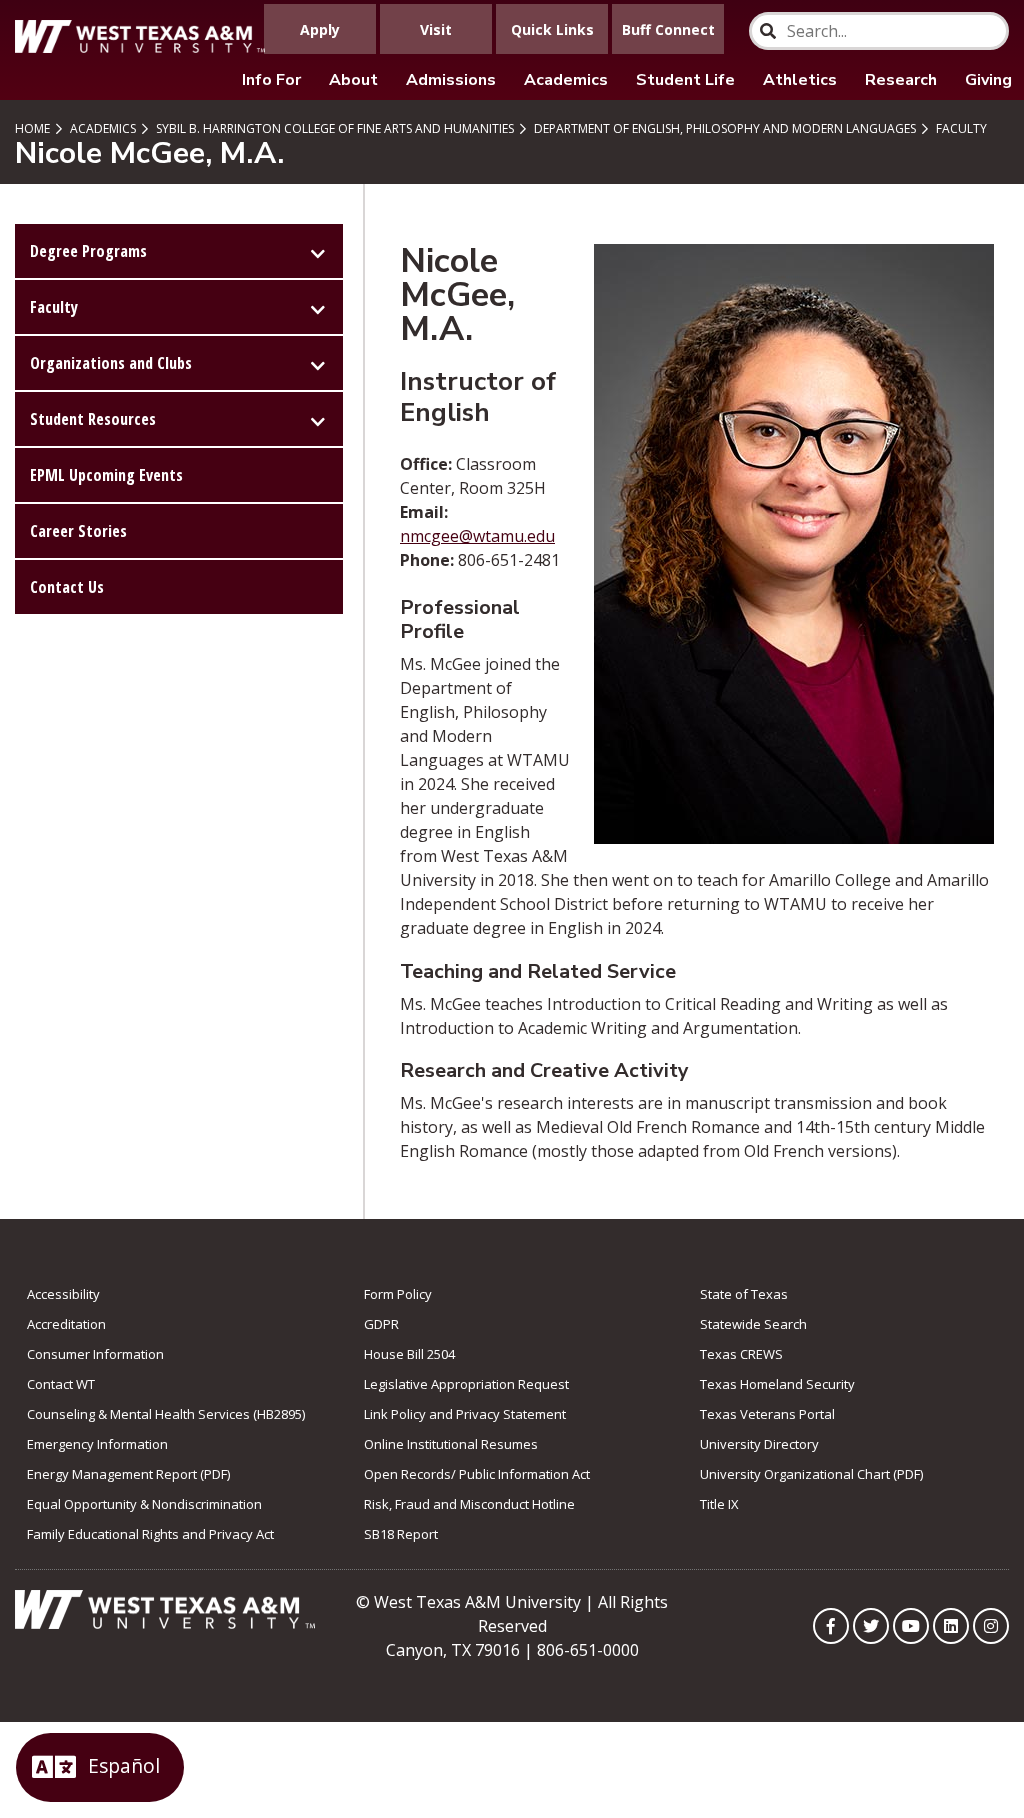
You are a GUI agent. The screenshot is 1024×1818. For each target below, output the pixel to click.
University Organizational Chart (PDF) (811, 1474)
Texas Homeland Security (777, 1384)
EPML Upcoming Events (106, 475)
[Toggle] (318, 251)
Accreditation (66, 1324)
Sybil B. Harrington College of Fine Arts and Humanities (333, 128)
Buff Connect (668, 29)
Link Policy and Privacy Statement (465, 1414)
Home (32, 128)
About (353, 80)
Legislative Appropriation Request (466, 1384)
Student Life (685, 80)
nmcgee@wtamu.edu (477, 536)
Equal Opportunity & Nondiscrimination (144, 1504)
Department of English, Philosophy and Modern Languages (723, 128)
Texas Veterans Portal (767, 1414)
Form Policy (398, 1294)
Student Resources (93, 419)
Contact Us (67, 587)
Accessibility (63, 1294)
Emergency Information (97, 1444)
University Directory (759, 1444)
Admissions (451, 80)
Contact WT (61, 1384)
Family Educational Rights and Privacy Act (150, 1534)
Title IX (719, 1504)
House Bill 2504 (409, 1354)
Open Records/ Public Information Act (477, 1474)
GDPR (381, 1324)
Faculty (960, 128)
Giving (988, 80)
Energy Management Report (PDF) (128, 1474)
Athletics (800, 80)
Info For (271, 80)
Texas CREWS (741, 1354)
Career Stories (78, 531)
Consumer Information (95, 1354)
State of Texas (744, 1294)
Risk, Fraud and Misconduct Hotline (469, 1504)
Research (901, 80)
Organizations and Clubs (111, 363)
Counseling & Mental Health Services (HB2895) (166, 1414)
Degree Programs (88, 251)
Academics (566, 80)
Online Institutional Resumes (451, 1444)
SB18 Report (401, 1534)
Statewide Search (753, 1324)
